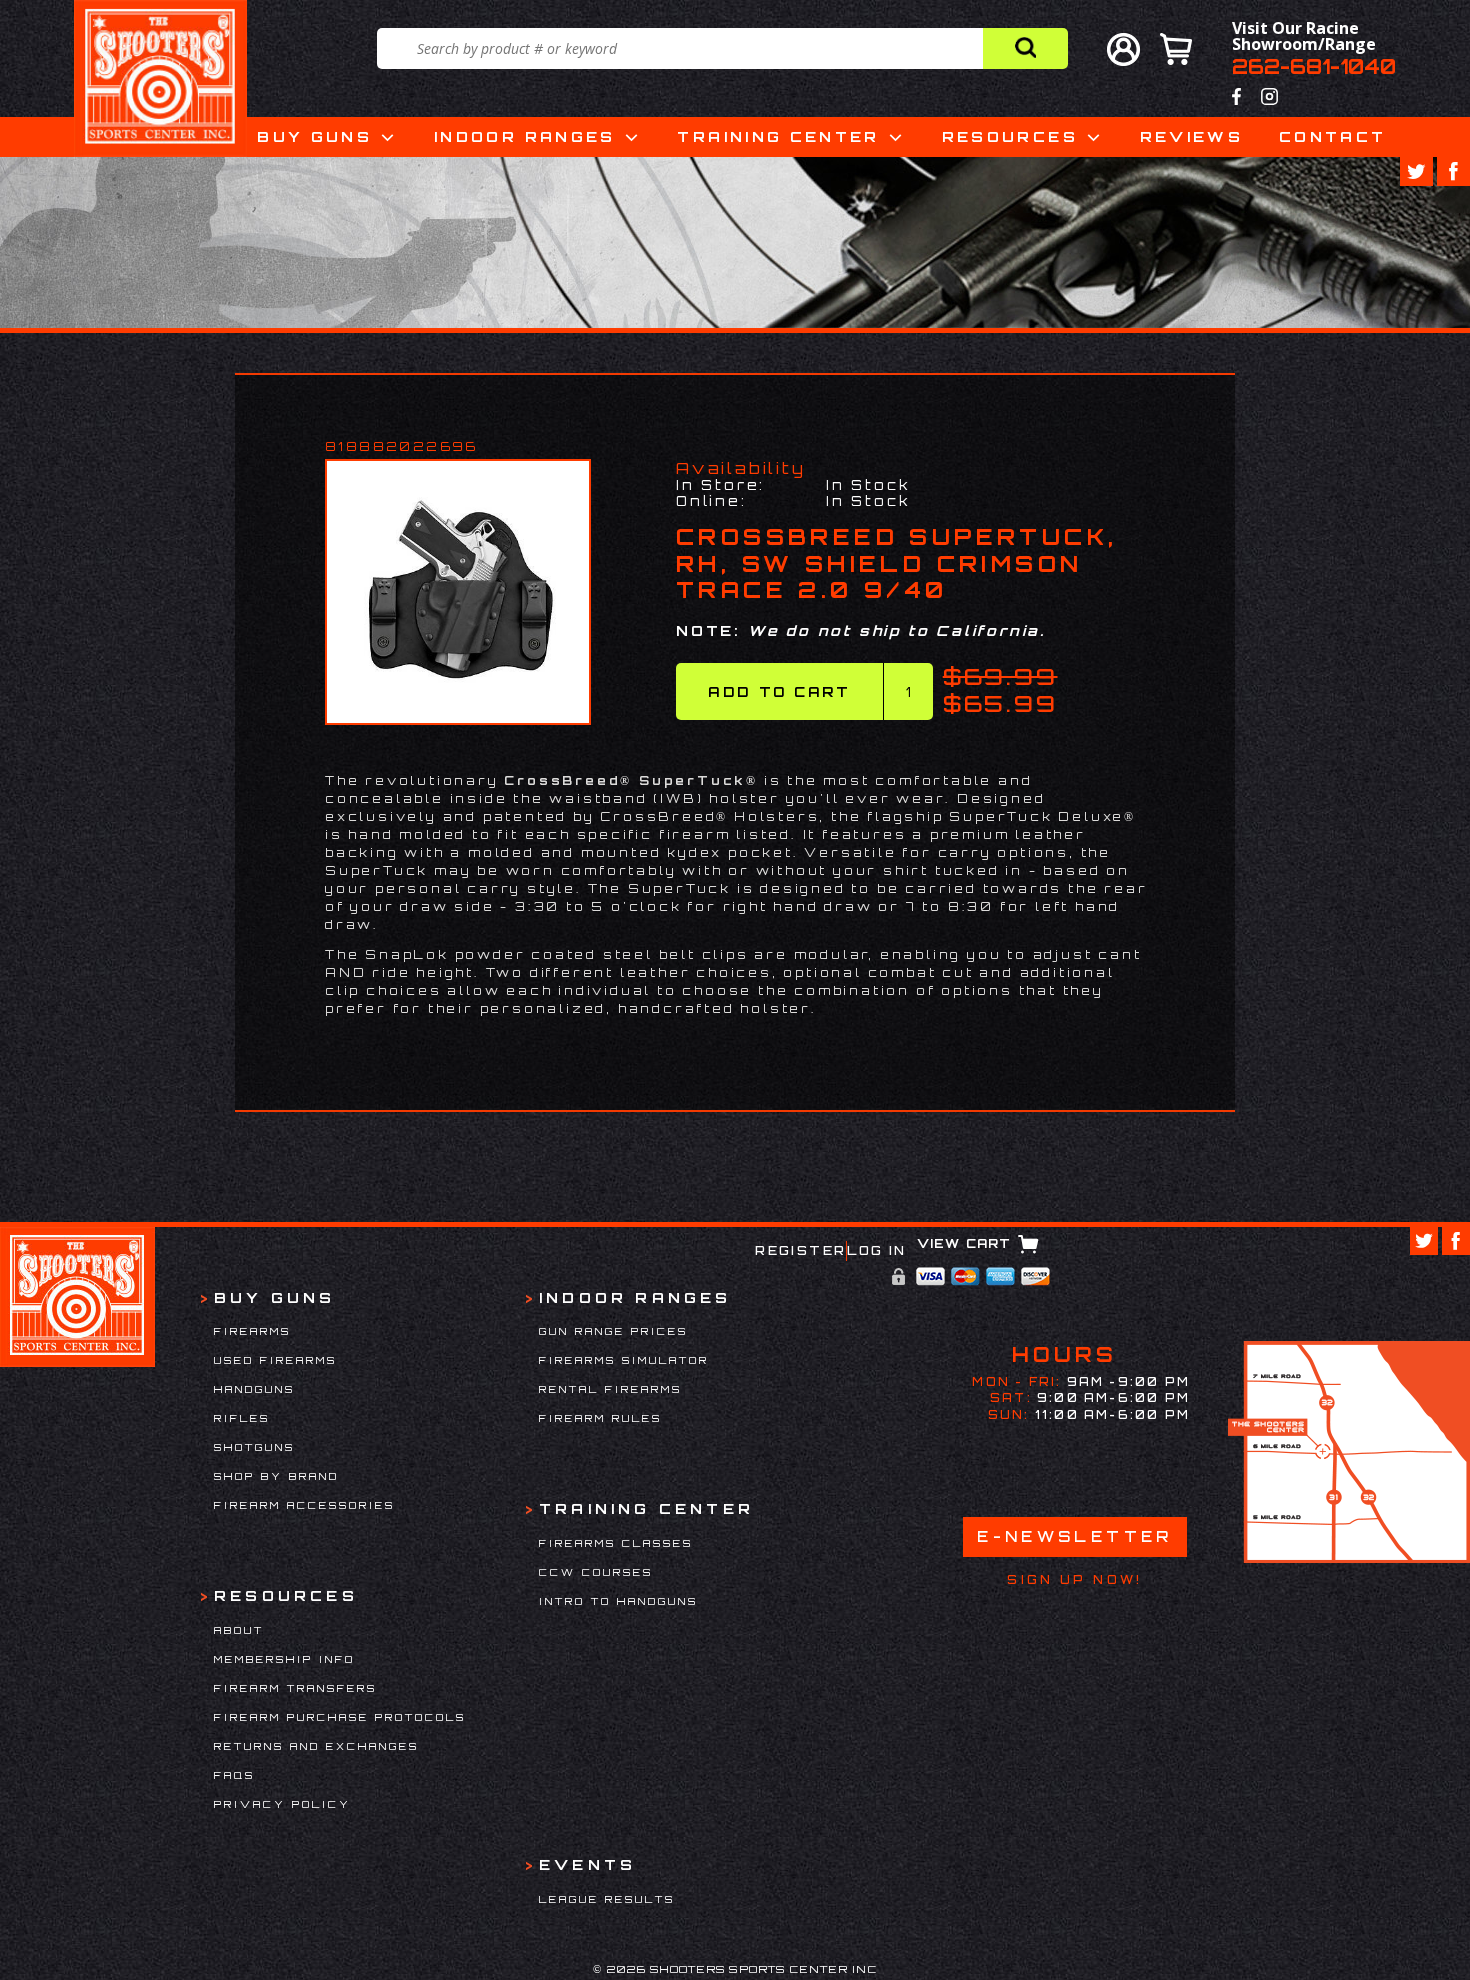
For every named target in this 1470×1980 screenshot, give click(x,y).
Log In (876, 1250)
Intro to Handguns (618, 1601)
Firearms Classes (616, 1543)
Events (587, 1864)
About (239, 1630)
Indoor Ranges (525, 136)
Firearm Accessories (304, 1505)
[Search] (1025, 48)
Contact (1333, 136)
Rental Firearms (610, 1389)
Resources (1010, 136)
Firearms (252, 1331)
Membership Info (284, 1659)
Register (800, 1250)
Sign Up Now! (1074, 1580)
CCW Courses (596, 1572)
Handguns (254, 1389)
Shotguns (254, 1447)
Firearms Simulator (624, 1360)
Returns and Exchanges (316, 1746)
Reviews (1192, 136)
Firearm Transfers (295, 1688)
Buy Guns (314, 136)
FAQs (234, 1775)
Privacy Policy (282, 1804)
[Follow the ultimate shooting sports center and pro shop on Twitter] (1416, 171)
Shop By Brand (276, 1476)
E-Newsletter (1075, 1536)
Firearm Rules (600, 1418)
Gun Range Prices (613, 1331)
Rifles (242, 1418)
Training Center (778, 136)
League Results (607, 1899)
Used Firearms (275, 1360)
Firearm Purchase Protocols (340, 1717)
